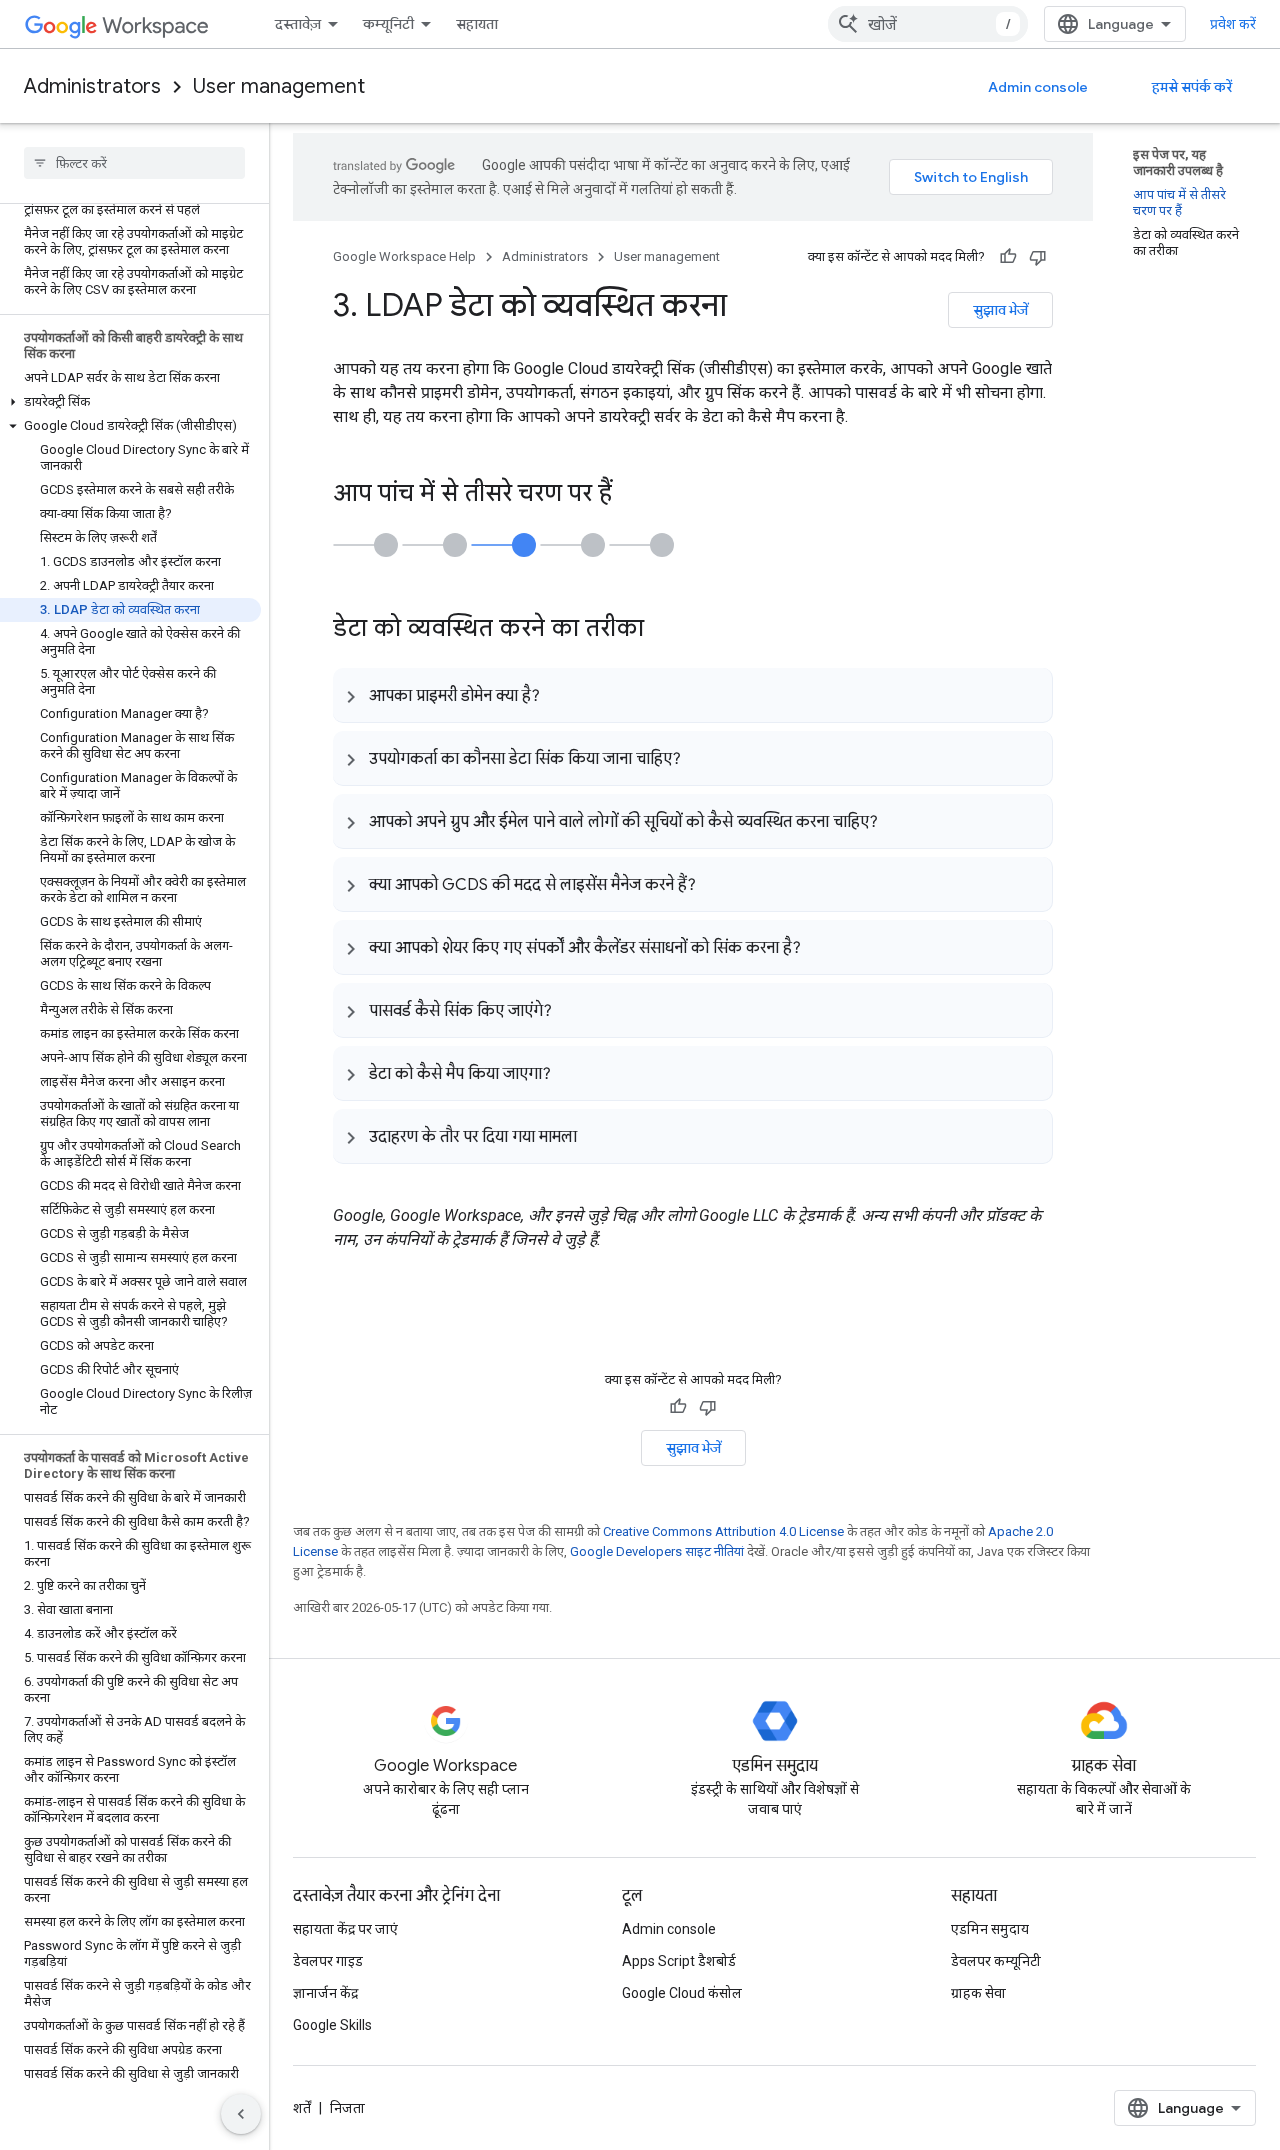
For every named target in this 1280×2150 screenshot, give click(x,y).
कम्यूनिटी (388, 24)
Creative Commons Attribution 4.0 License (723, 1531)
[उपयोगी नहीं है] (1038, 257)
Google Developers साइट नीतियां (657, 1551)
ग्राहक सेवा (978, 1993)
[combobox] (928, 24)
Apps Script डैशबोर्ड (679, 1961)
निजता (347, 2108)
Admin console (1038, 87)
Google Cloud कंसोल (682, 1993)
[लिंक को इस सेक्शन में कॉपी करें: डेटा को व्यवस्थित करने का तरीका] (664, 630)
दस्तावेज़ (298, 24)
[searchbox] (134, 163)
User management (279, 86)
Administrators (92, 86)
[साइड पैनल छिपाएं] (241, 2114)
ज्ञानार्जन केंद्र (325, 1993)
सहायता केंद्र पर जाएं (345, 1929)
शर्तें (302, 2108)
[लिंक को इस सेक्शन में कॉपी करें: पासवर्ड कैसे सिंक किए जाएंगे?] (572, 1010)
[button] (130, 402)
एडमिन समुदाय (990, 1929)
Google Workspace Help (404, 256)
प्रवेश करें (1233, 24)
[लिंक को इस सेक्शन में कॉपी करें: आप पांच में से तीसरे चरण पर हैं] (632, 495)
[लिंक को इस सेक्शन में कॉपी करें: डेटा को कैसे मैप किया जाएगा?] (571, 1073)
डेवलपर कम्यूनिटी (996, 1961)
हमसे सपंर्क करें (1192, 87)
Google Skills (332, 2025)
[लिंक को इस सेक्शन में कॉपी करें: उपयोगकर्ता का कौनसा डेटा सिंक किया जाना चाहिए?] (701, 758)
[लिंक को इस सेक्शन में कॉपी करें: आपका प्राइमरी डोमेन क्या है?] (560, 695)
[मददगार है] (1008, 257)
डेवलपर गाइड (328, 1961)
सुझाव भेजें (1000, 310)
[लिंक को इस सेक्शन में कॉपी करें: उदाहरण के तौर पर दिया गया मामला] (597, 1136)
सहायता (477, 24)
